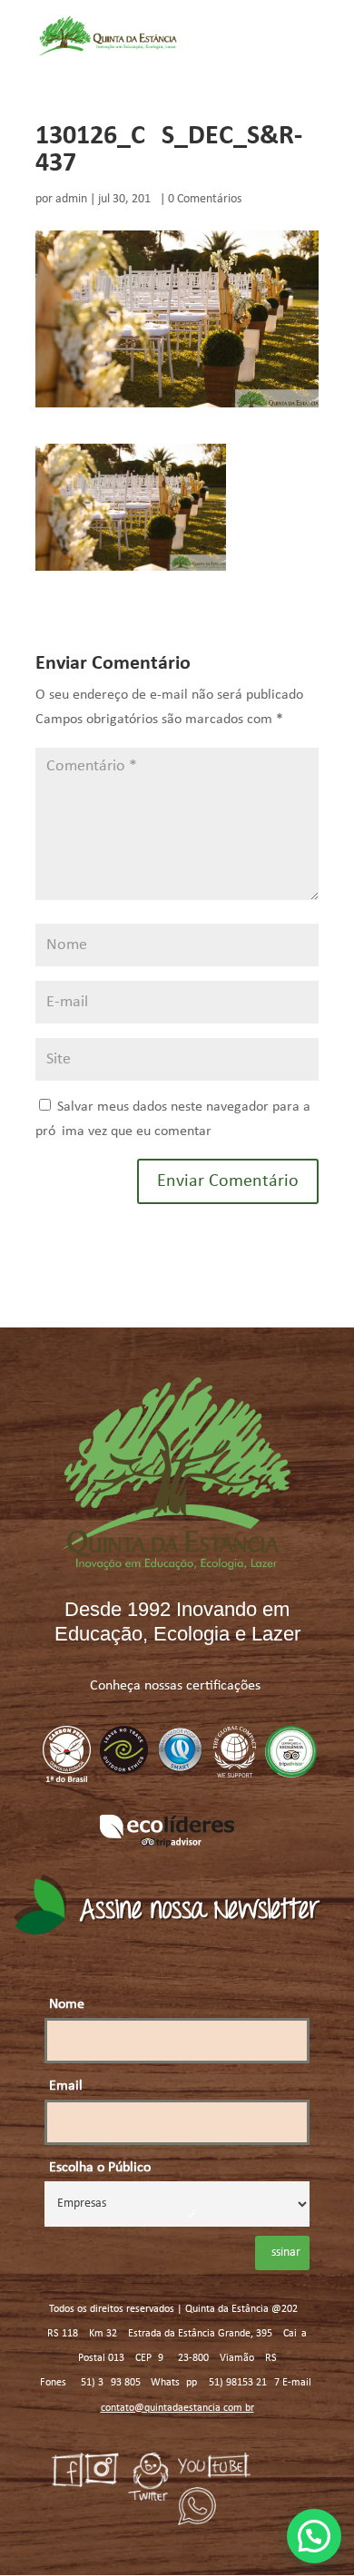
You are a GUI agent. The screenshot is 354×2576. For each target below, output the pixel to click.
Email (66, 2086)
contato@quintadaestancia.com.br (177, 2408)
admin (71, 199)
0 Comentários (205, 199)
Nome (67, 2004)
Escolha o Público (100, 2168)
